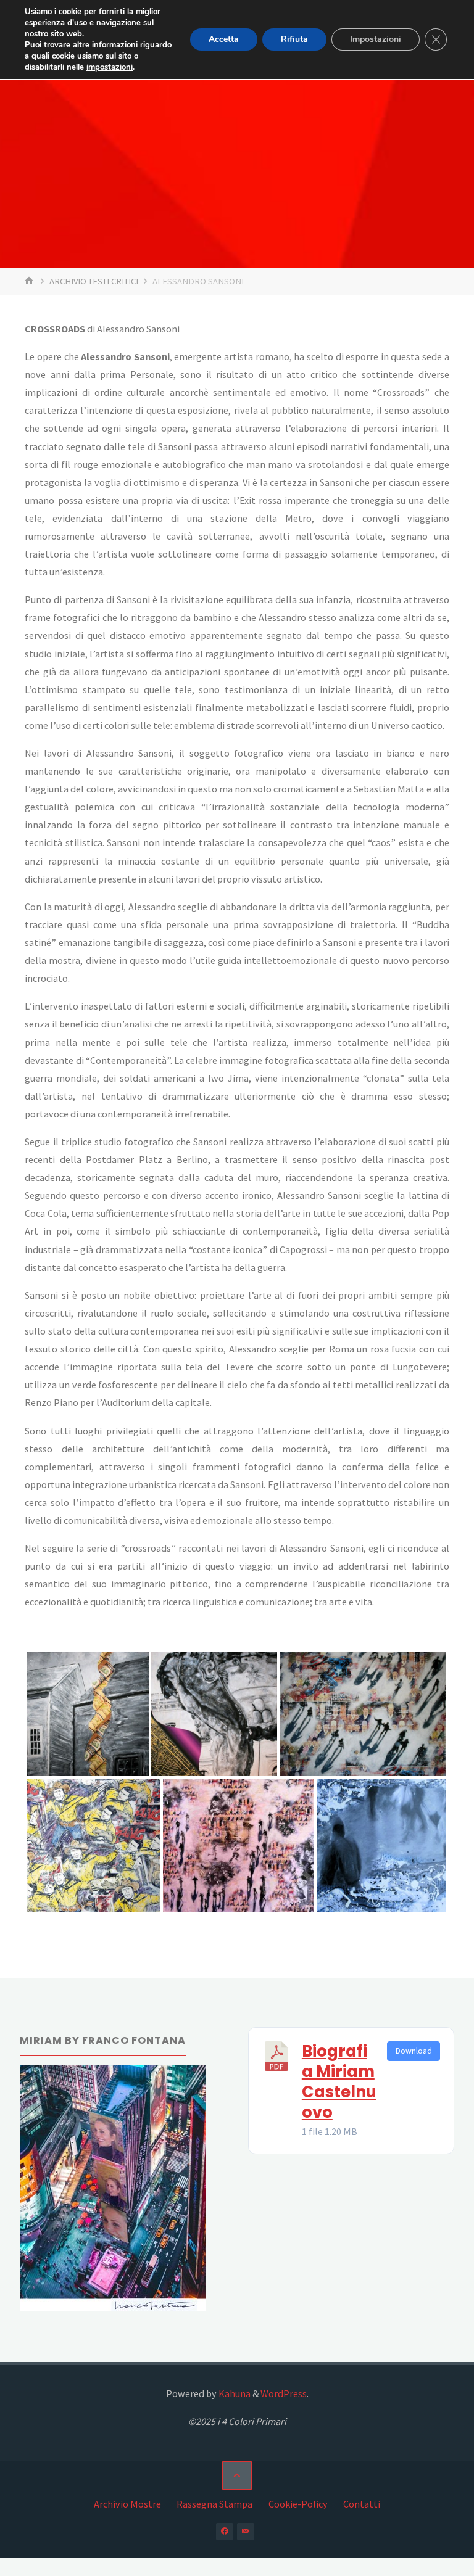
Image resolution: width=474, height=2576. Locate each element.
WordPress (284, 2393)
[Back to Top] (237, 2475)
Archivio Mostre (127, 2504)
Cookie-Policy (298, 2504)
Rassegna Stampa (214, 2504)
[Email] (246, 2532)
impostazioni (110, 67)
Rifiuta (294, 39)
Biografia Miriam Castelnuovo (339, 2082)
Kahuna (234, 2393)
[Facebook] (225, 2532)
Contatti (362, 2504)
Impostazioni (376, 39)
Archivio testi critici (94, 281)
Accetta (224, 39)
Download (414, 2051)
